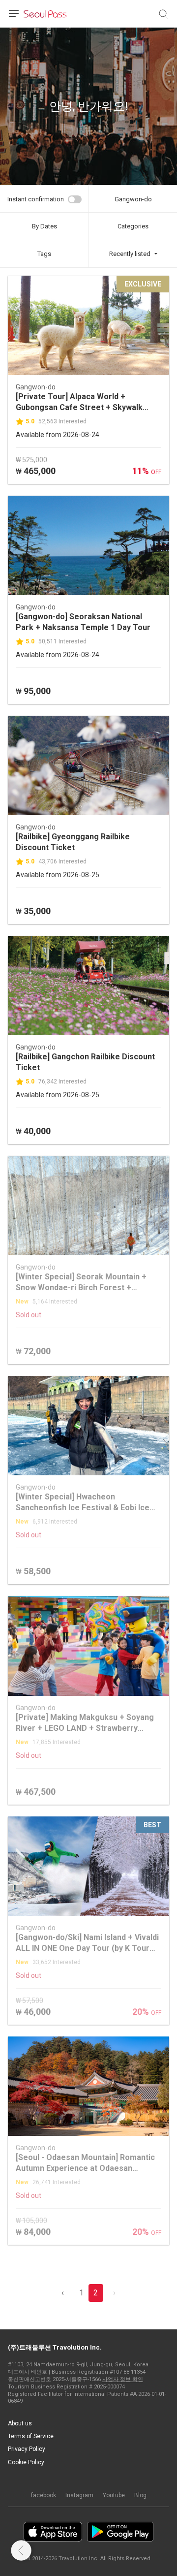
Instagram (79, 2495)
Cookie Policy (26, 2462)
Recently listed (130, 254)
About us (20, 2423)
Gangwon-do (133, 199)
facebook (44, 2495)
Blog (140, 2495)
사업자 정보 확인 (123, 2379)
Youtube (114, 2495)
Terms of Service (31, 2436)
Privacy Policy (27, 2449)
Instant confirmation (36, 199)
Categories (133, 226)
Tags (44, 254)
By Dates (44, 226)
